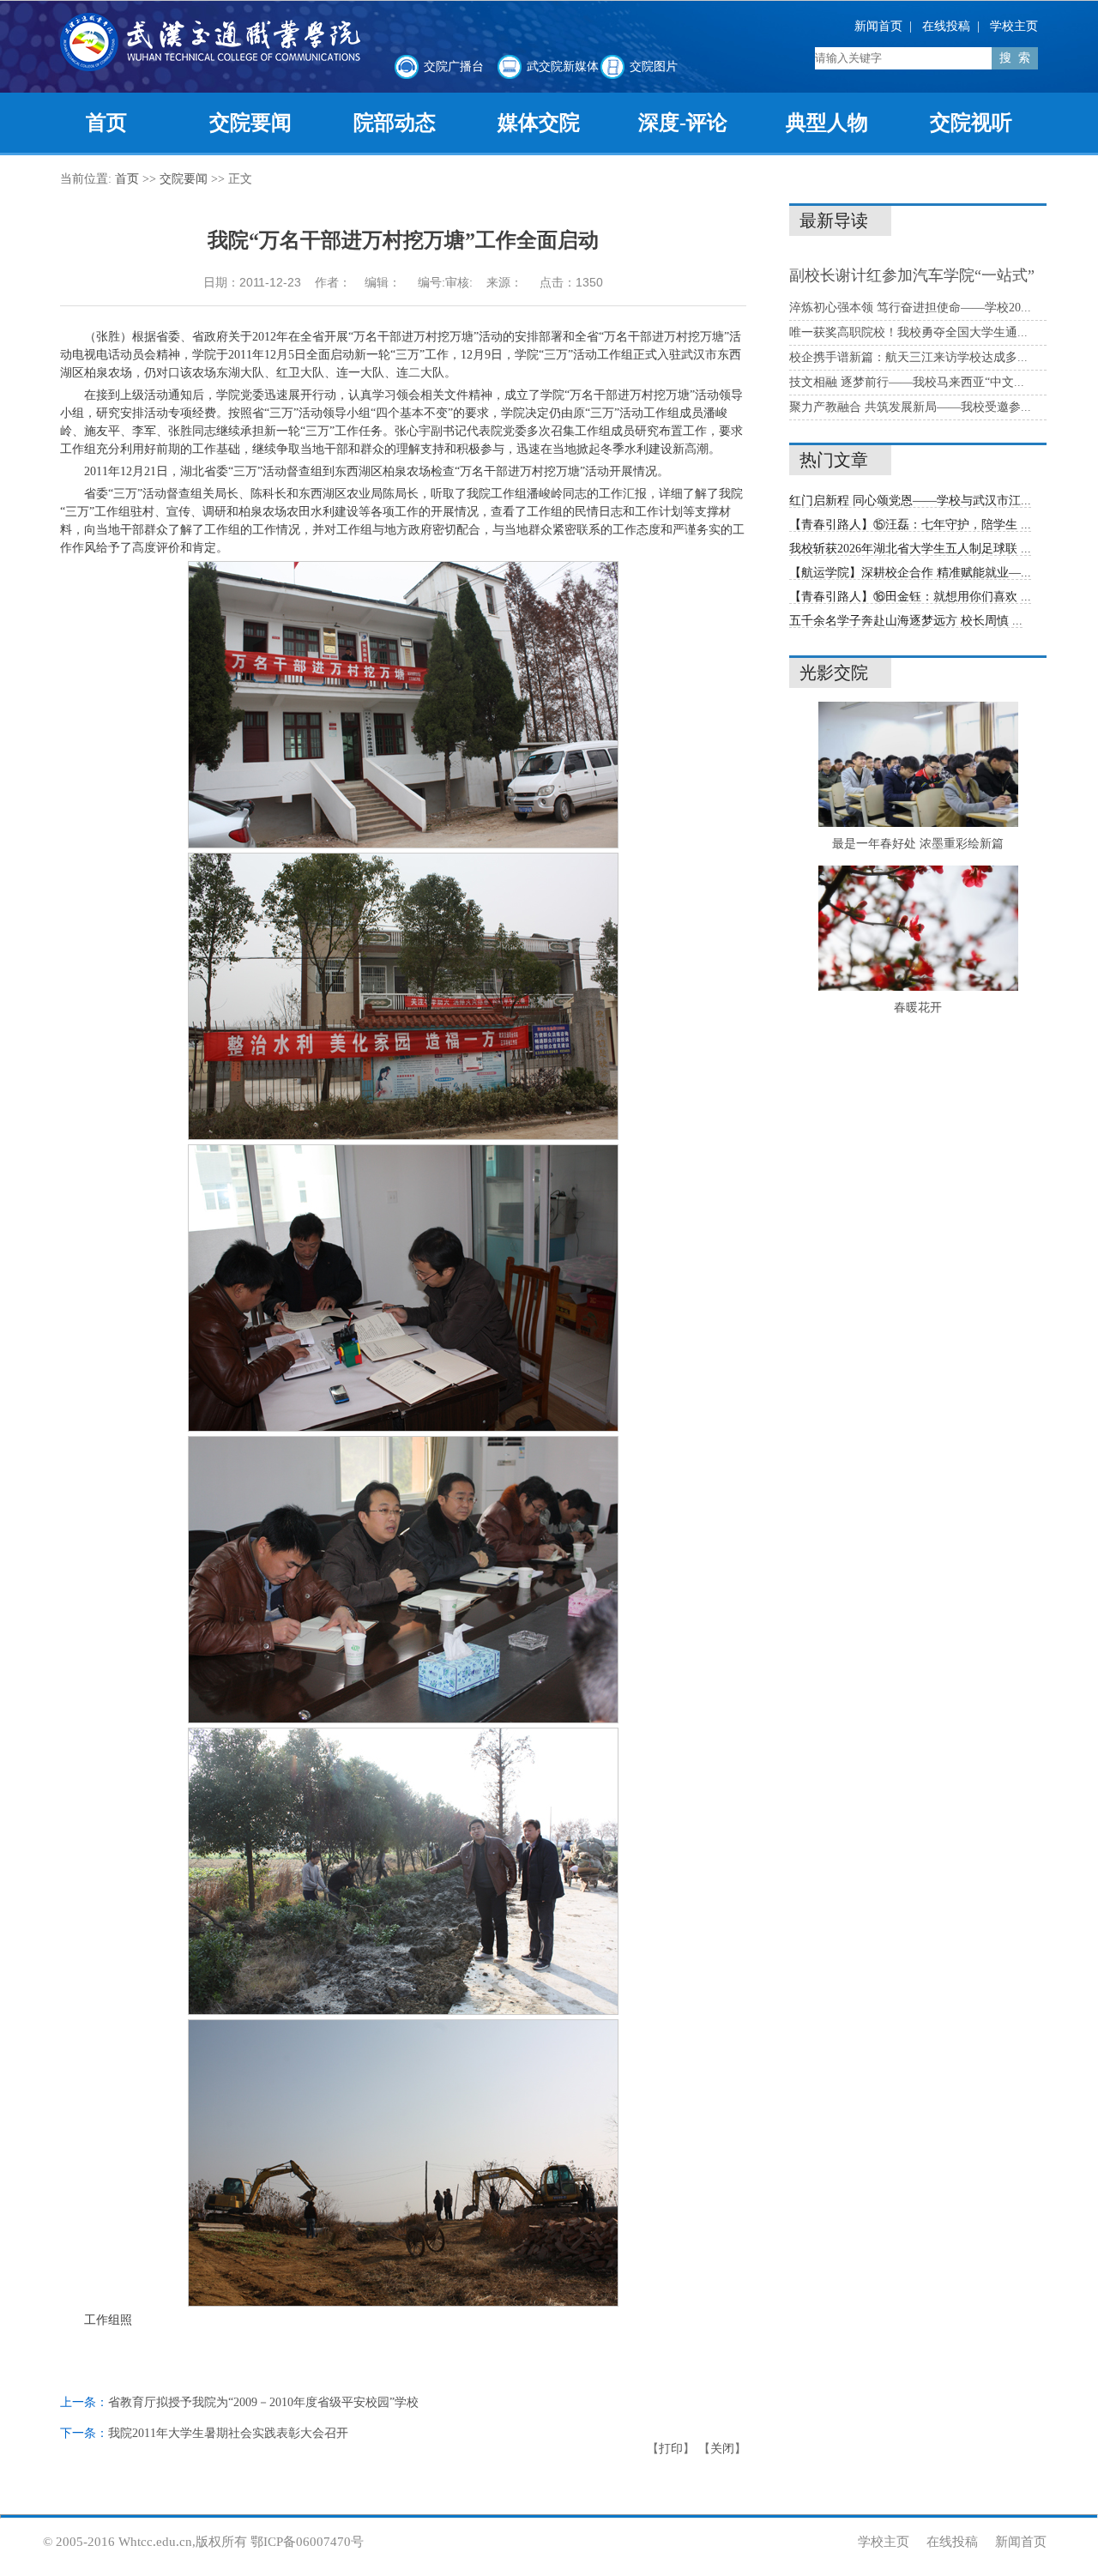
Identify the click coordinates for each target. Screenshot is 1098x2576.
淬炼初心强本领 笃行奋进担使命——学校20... (910, 308)
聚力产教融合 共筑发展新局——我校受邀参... (910, 407)
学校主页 (1014, 26)
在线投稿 (946, 26)
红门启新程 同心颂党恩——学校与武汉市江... (910, 501)
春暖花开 (918, 1007)
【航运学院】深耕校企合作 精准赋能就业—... (910, 573)
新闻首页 (878, 26)
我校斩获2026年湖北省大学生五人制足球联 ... (910, 549)
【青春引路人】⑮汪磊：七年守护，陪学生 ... (910, 525)
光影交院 (834, 673)
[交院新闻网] (210, 67)
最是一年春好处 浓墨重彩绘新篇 (918, 844)
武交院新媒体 (563, 66)
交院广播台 (454, 66)
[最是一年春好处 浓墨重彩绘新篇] (918, 823)
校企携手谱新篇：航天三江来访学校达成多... (908, 357)
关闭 (722, 2449)
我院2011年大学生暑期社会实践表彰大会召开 (228, 2433)
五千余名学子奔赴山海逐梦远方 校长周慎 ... (906, 621)
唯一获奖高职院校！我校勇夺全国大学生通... (908, 332)
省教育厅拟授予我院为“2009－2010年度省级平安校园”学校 (263, 2402)
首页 (127, 179)
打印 (671, 2449)
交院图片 (654, 66)
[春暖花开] (918, 987)
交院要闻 (184, 179)
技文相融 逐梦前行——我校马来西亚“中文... (907, 382)
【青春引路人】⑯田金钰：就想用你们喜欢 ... (910, 597)
